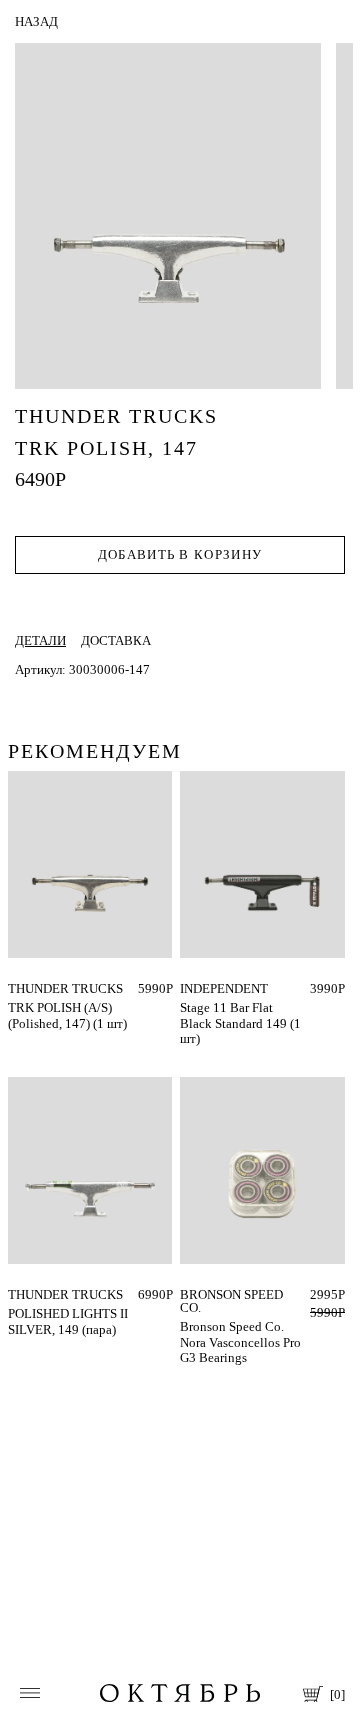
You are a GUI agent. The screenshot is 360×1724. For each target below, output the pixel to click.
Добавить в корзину (180, 554)
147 (18, 988)
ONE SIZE (208, 1294)
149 (190, 988)
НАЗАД (36, 21)
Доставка (116, 640)
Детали (40, 640)
